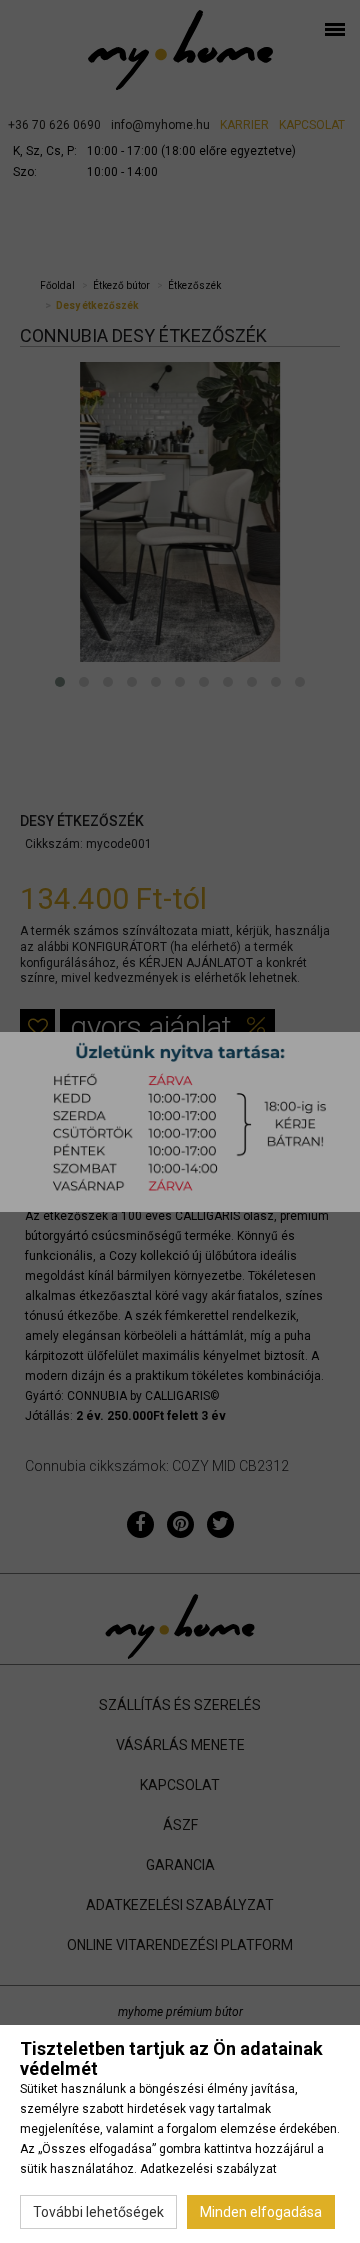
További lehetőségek (98, 2212)
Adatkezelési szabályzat (208, 2169)
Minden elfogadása (261, 2212)
